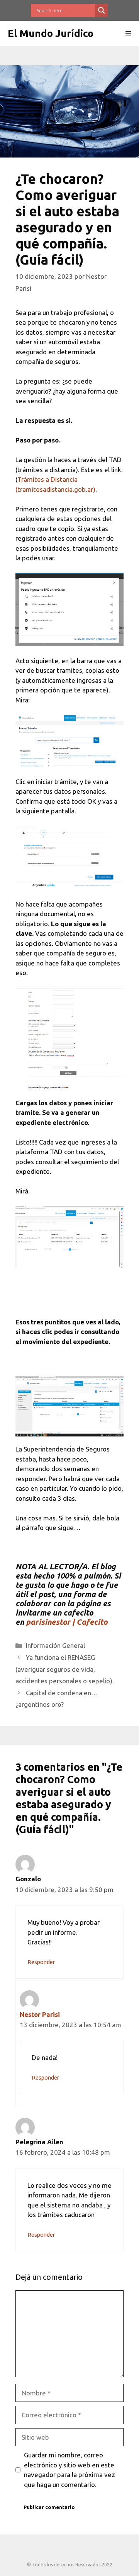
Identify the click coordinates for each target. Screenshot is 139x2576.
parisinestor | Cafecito (67, 1622)
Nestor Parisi (40, 2014)
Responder (41, 1962)
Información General (55, 1645)
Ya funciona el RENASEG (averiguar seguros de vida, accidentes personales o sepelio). (65, 1669)
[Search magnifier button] (102, 10)
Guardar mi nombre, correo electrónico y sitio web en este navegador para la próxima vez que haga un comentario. (69, 2470)
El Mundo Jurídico (51, 33)
